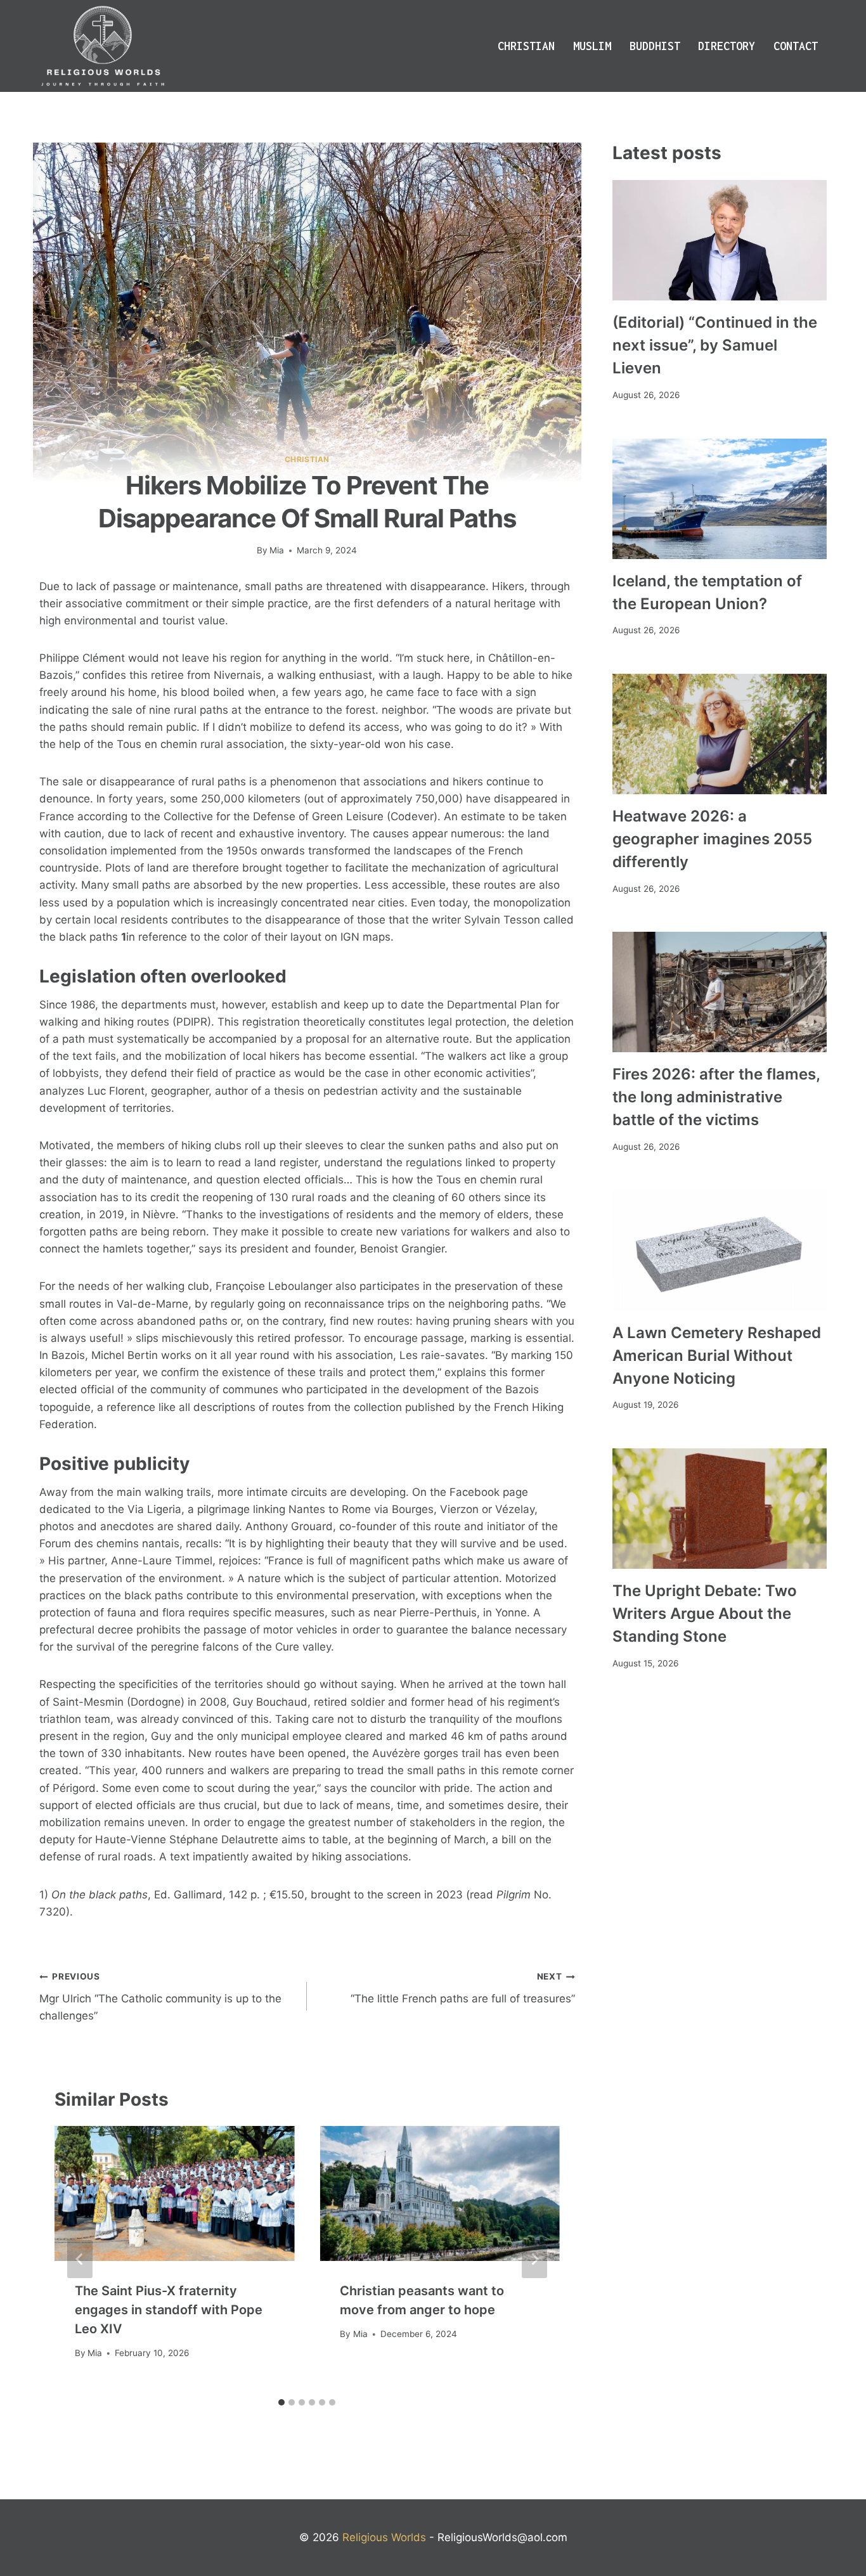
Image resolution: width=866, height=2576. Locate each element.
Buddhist (655, 46)
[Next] (534, 2259)
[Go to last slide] (80, 2259)
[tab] (281, 2402)
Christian (526, 46)
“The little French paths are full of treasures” (462, 1988)
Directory (727, 46)
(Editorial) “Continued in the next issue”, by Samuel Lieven (715, 345)
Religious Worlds (384, 2537)
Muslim (592, 46)
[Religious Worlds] (103, 46)
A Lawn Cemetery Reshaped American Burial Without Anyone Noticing (717, 1356)
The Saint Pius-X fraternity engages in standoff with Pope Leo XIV (169, 2310)
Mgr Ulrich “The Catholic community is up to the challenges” (160, 1997)
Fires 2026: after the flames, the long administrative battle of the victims (716, 1097)
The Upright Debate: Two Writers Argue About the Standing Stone (705, 1613)
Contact (796, 46)
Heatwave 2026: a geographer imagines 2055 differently (712, 839)
